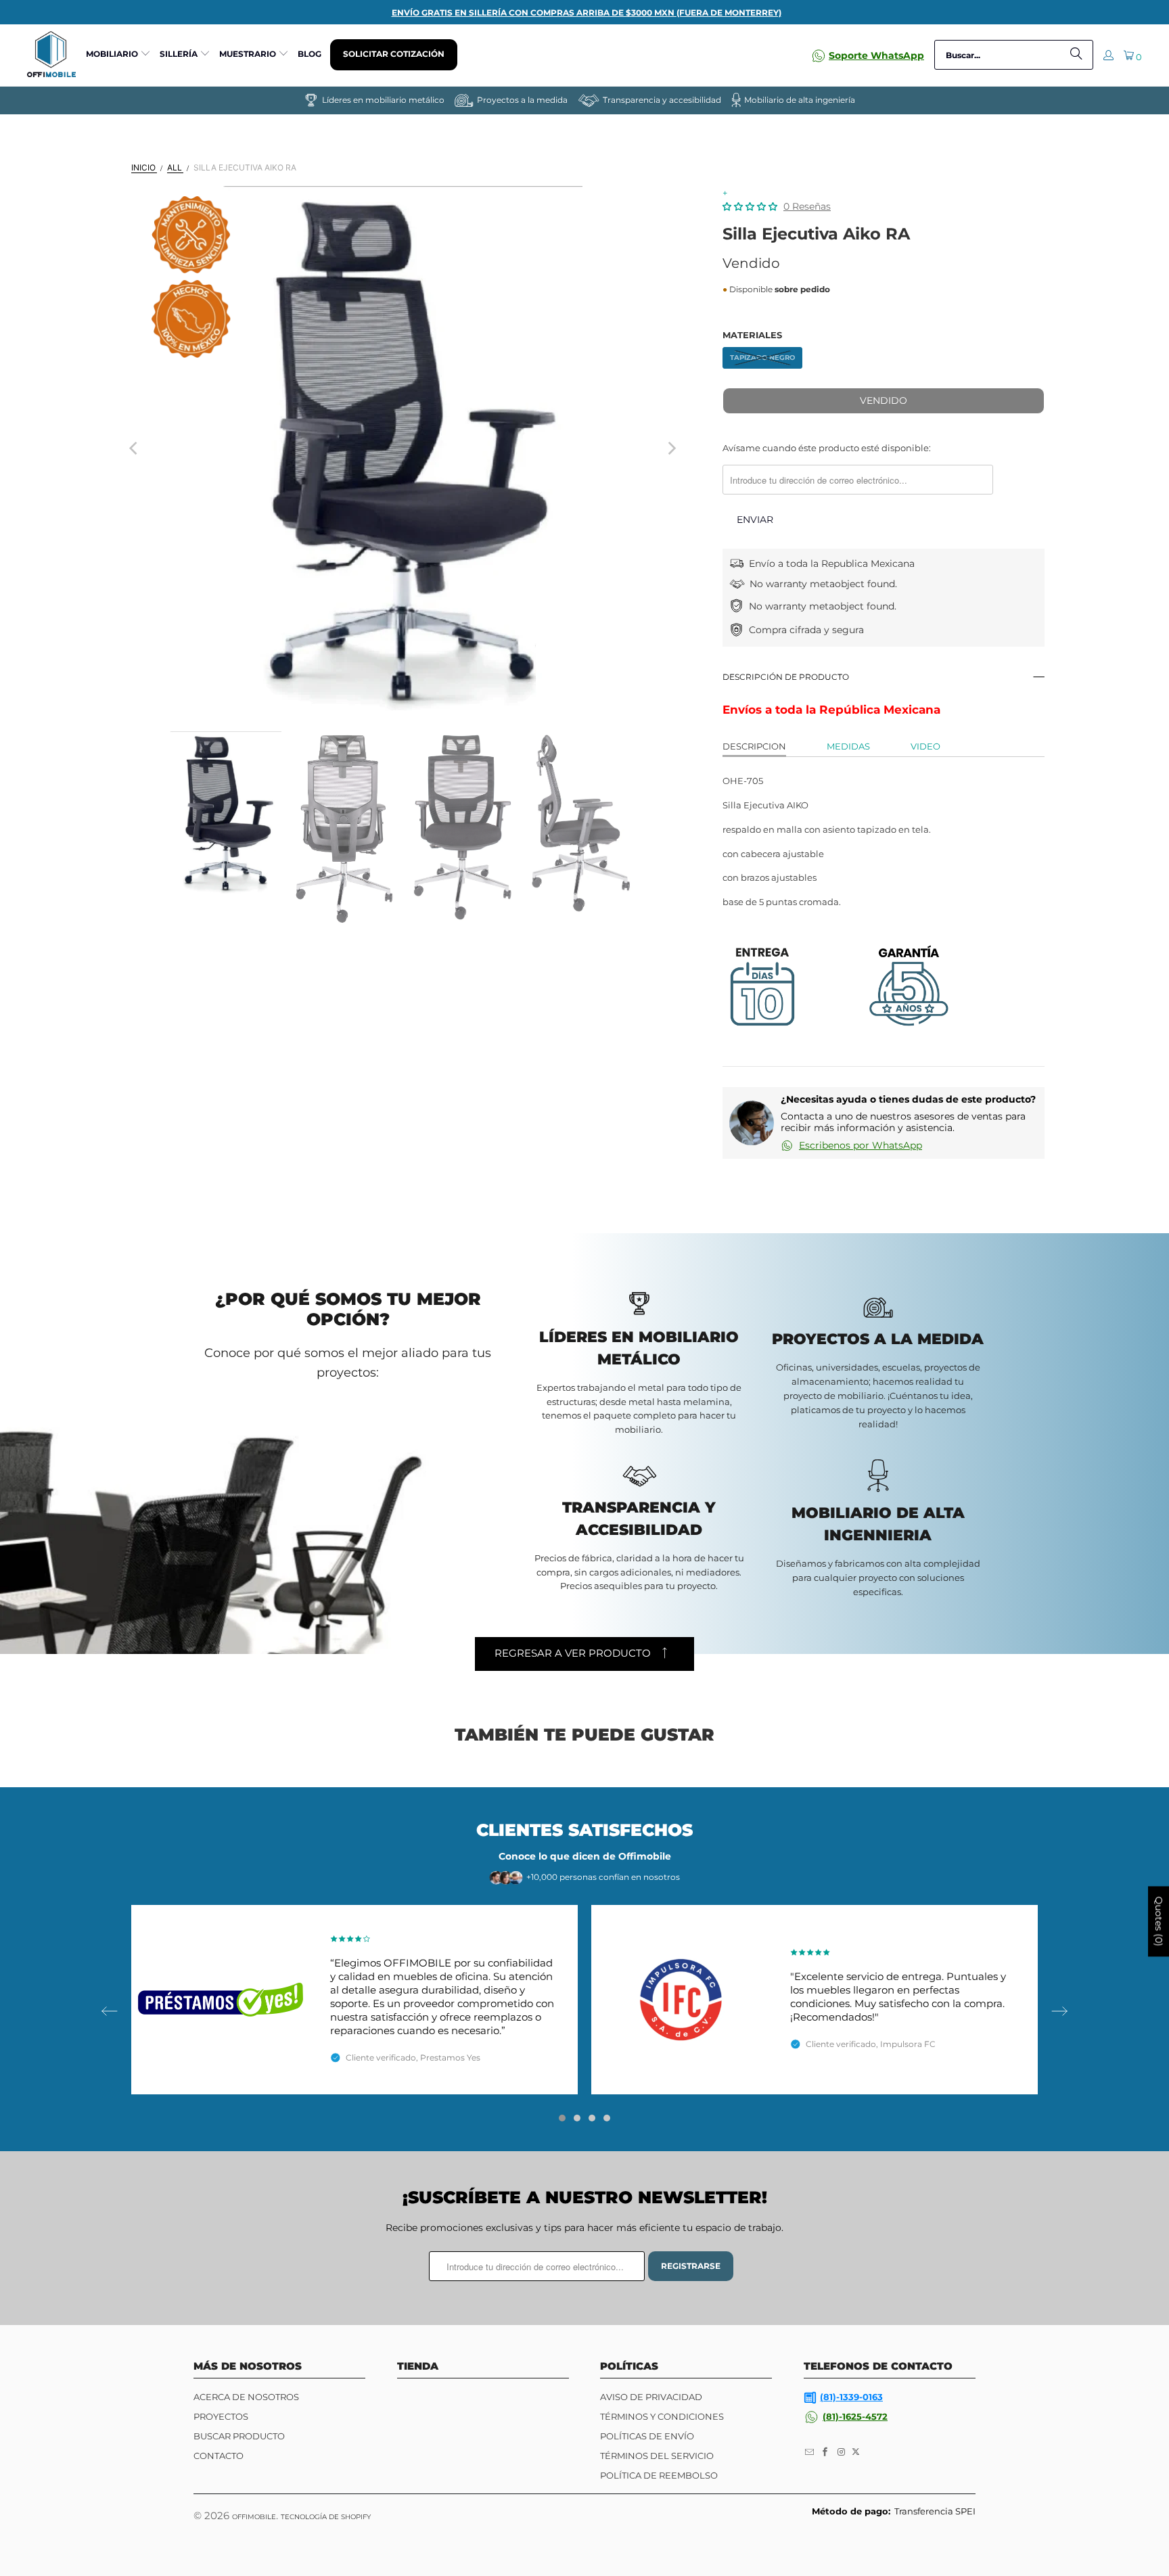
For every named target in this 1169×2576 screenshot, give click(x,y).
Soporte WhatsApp (876, 55)
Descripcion (754, 746)
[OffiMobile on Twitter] (856, 2452)
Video (925, 746)
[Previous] (135, 448)
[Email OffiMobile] (810, 2452)
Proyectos (221, 2416)
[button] (118, 55)
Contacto (219, 2456)
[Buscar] (1076, 55)
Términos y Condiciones (662, 2416)
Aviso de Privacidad (651, 2397)
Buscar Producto (239, 2436)
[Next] (671, 448)
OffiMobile (254, 2517)
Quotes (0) (1159, 1922)
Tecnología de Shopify (326, 2517)
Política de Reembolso (659, 2475)
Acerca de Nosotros (246, 2397)
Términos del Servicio (657, 2456)
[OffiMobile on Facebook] (826, 2452)
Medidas (848, 746)
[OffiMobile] (51, 55)
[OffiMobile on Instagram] (842, 2452)
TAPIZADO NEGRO (762, 358)
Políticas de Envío (647, 2436)
